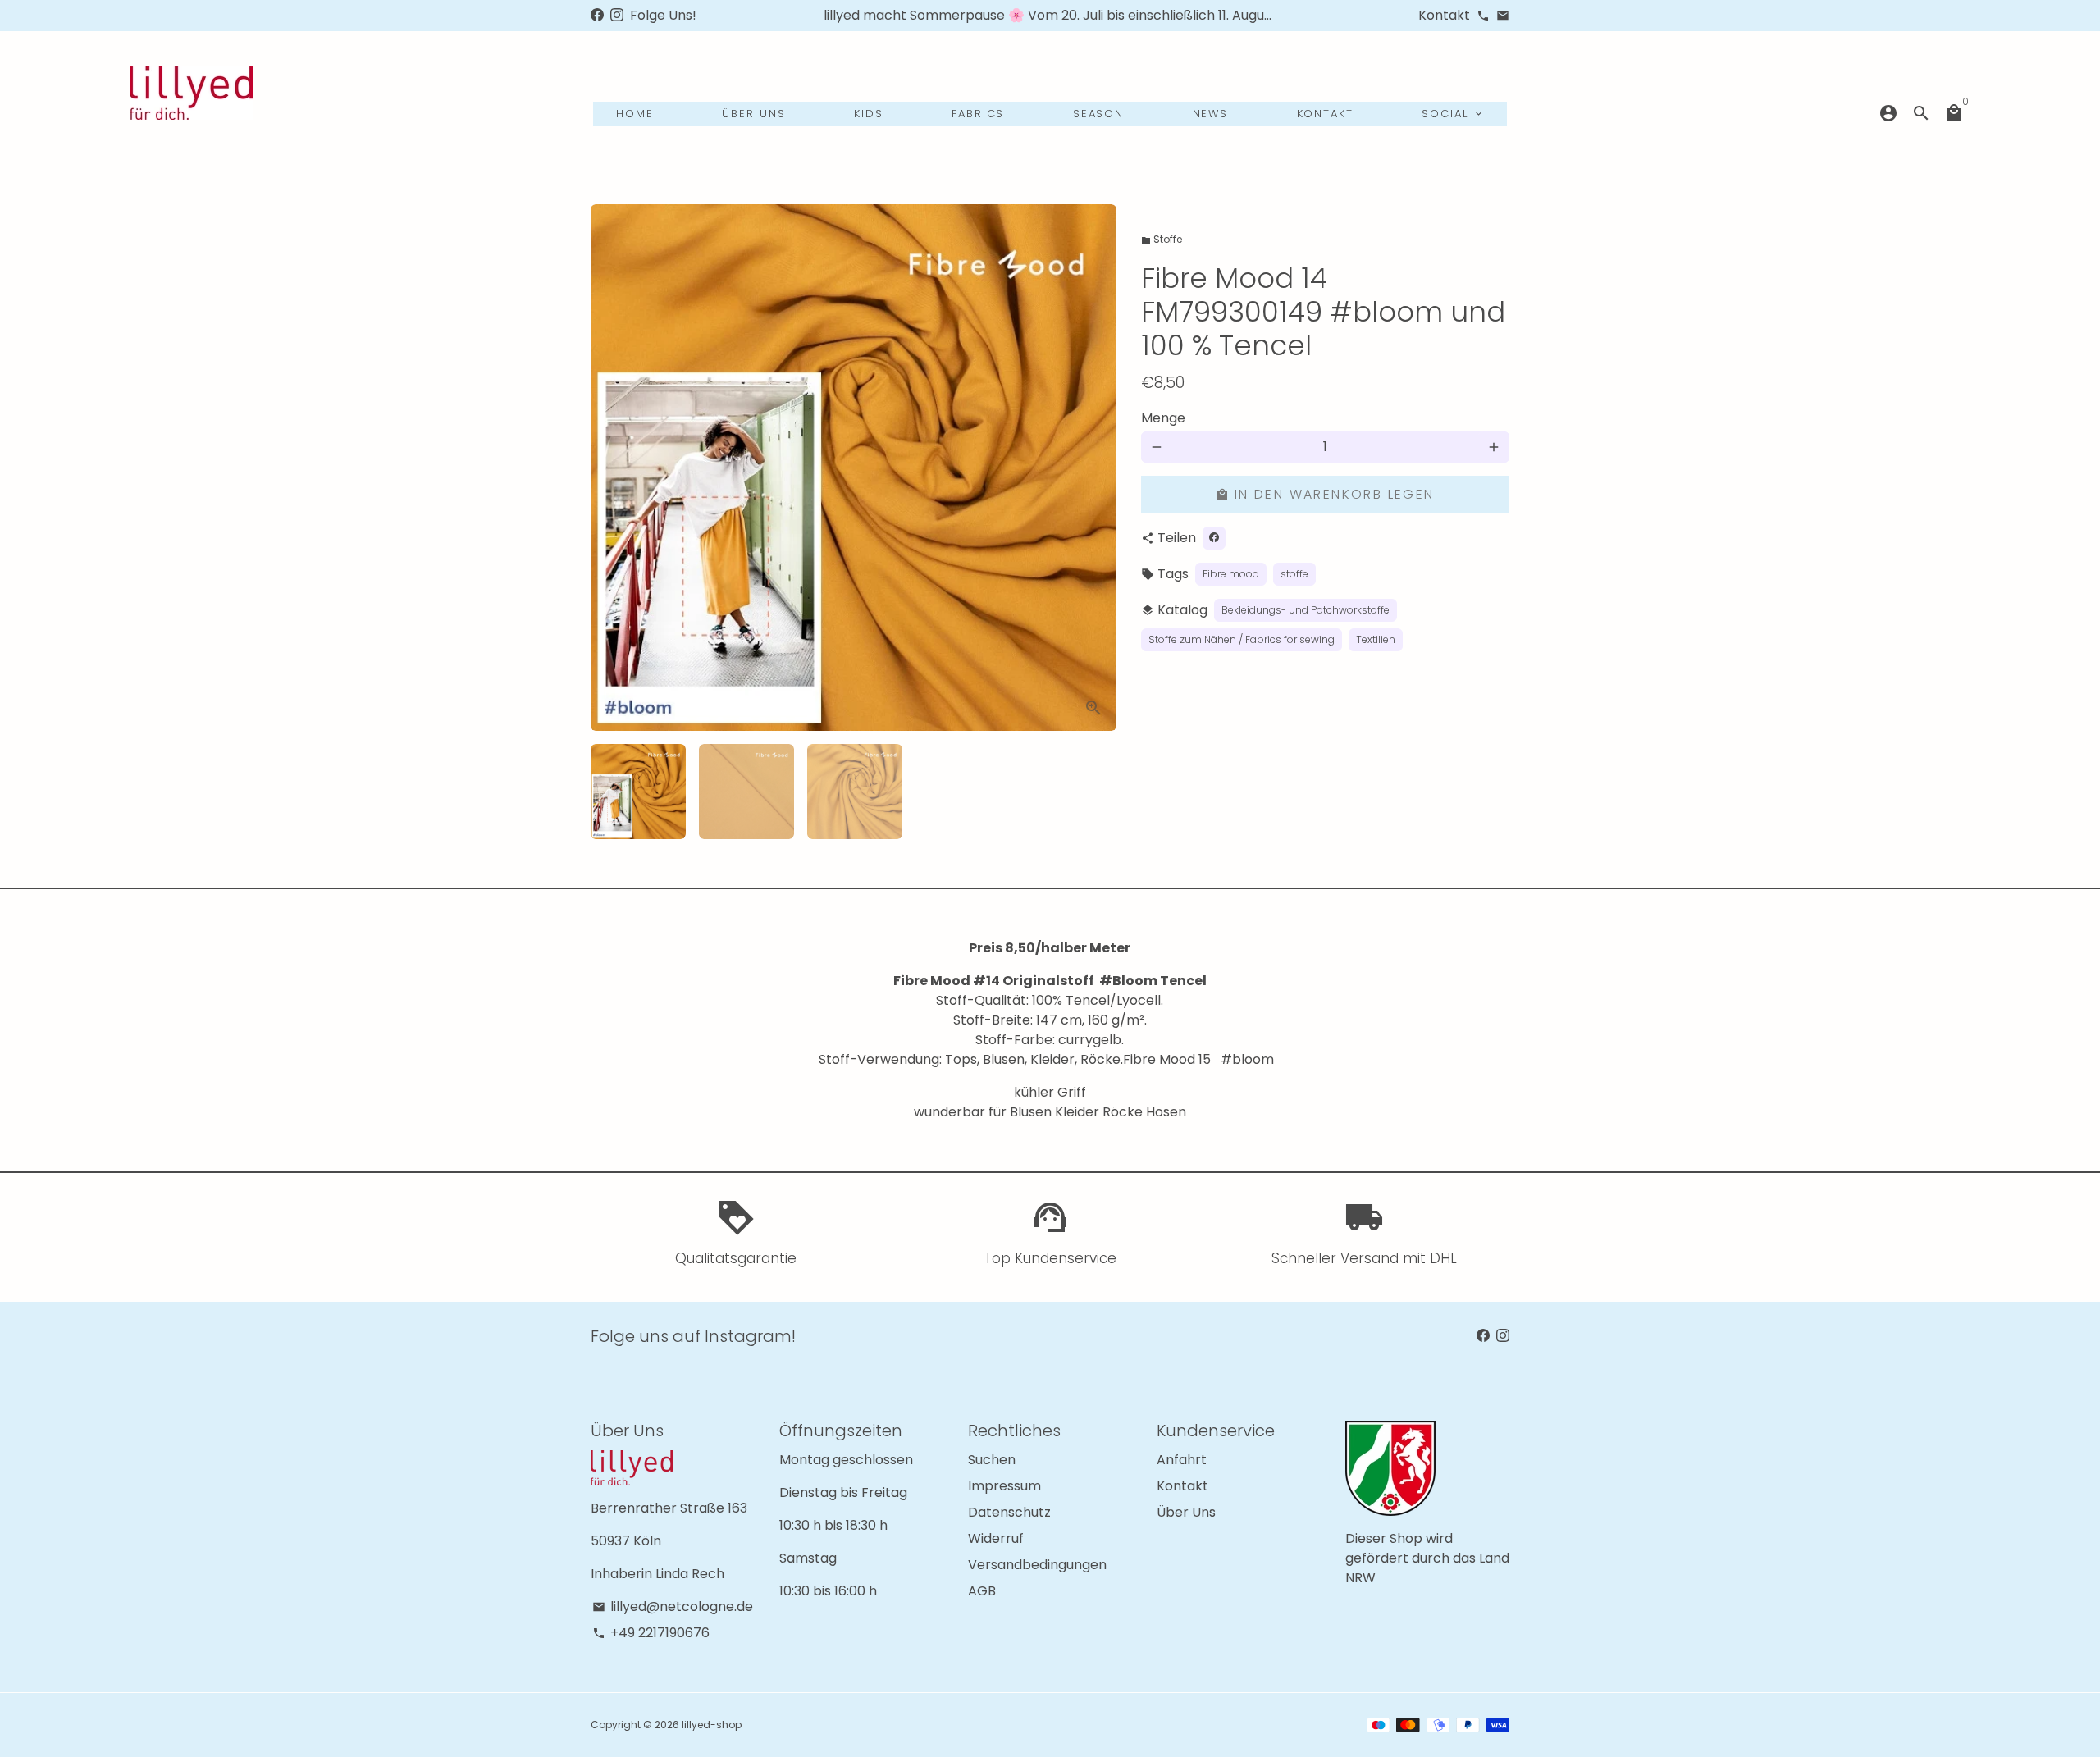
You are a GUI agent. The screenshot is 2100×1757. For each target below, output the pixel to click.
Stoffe (1162, 239)
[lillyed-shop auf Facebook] (597, 15)
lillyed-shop (712, 1725)
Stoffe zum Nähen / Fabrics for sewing (1242, 639)
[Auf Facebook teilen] (1214, 538)
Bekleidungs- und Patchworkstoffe (1306, 610)
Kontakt (1182, 1486)
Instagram (1479, 149)
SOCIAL (1453, 114)
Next (1094, 468)
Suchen (992, 1460)
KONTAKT (1326, 114)
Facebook (1571, 149)
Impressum (1004, 1486)
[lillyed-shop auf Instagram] (617, 15)
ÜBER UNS (754, 114)
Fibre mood (1231, 574)
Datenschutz (1009, 1512)
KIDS (869, 114)
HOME (635, 114)
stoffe (1294, 574)
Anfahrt (1182, 1460)
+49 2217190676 (651, 1633)
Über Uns (1186, 1512)
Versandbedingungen (1037, 1565)
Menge (1163, 418)
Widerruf (996, 1538)
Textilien (1376, 639)
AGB (982, 1591)
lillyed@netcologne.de (673, 1606)
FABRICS (978, 114)
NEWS (1211, 114)
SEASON (1099, 114)
